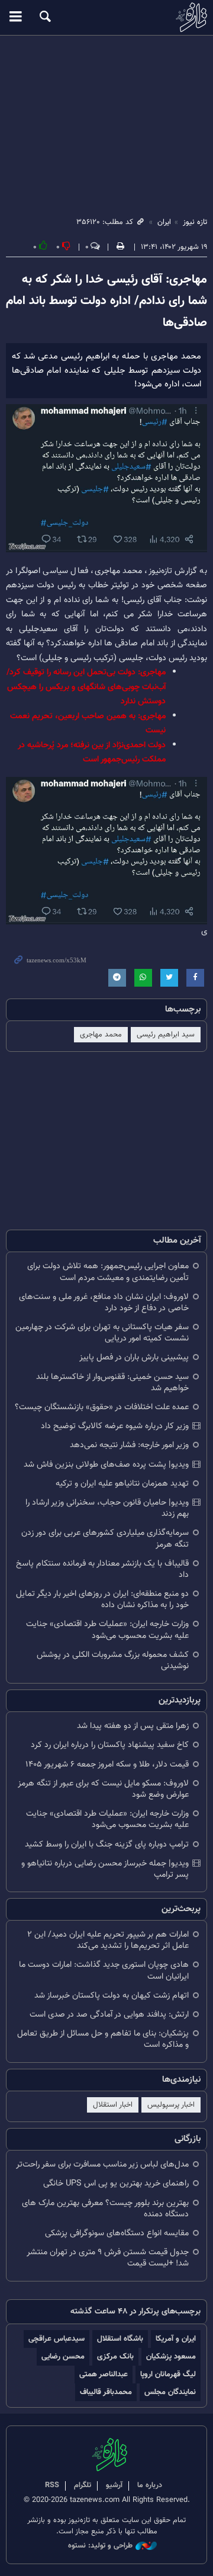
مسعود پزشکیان (171, 2356)
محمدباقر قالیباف (106, 2392)
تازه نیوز (106, 17)
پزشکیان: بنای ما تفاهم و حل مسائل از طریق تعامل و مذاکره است (103, 2039)
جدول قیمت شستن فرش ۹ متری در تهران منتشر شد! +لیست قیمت (108, 2258)
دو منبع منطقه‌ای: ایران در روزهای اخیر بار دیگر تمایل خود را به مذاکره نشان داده (102, 1599)
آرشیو (114, 2485)
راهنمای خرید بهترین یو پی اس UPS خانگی (116, 2183)
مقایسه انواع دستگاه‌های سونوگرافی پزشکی (117, 2233)
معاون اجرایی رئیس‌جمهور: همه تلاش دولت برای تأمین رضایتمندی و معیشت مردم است (108, 1272)
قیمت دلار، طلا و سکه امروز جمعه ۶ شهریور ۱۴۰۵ (107, 1764)
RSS (52, 2485)
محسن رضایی (63, 2356)
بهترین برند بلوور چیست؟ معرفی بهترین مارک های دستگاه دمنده (105, 2209)
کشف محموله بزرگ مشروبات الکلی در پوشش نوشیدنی (113, 1660)
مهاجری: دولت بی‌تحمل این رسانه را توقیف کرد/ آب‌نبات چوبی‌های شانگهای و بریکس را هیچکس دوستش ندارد (86, 687)
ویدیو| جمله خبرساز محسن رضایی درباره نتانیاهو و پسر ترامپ (105, 1869)
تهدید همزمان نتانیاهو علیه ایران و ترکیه (122, 1484)
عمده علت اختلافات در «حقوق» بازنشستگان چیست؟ (102, 1407)
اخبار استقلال (113, 2105)
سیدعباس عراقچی (57, 2339)
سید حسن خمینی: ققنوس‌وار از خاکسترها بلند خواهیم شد (112, 1383)
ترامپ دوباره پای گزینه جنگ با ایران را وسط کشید (107, 1844)
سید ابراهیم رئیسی (166, 1035)
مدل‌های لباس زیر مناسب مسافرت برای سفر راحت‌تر (102, 2164)
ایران (164, 222)
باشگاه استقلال (120, 2339)
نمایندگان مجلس (170, 2392)
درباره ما (150, 2485)
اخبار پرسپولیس (171, 2105)
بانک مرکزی (115, 2356)
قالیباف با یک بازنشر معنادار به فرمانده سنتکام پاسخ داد (102, 1569)
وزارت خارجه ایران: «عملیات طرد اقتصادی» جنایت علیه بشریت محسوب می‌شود (107, 1630)
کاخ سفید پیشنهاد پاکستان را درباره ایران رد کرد (110, 1745)
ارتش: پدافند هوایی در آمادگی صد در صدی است (109, 2015)
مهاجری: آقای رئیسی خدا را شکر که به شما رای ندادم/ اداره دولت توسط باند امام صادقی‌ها (106, 301)
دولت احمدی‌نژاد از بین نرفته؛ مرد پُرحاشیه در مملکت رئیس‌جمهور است (92, 752)
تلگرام (83, 2485)
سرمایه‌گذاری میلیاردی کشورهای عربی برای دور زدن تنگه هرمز (105, 1538)
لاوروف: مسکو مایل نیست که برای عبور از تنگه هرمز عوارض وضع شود (103, 1789)
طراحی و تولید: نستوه (100, 2546)
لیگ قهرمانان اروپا (168, 2374)
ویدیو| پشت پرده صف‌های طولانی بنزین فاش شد (106, 1465)
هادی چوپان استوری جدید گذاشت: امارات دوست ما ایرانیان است (104, 1970)
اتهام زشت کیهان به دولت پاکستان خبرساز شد (112, 1996)
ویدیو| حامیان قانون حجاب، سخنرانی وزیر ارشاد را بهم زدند (107, 1508)
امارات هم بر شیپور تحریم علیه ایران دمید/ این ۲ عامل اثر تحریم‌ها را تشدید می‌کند (108, 1940)
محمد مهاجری (101, 1035)
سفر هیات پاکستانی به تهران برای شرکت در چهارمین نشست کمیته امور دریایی (102, 1333)
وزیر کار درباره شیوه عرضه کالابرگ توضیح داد (115, 1426)
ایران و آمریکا (176, 2339)
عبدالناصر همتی (104, 2374)
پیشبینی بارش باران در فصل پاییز (134, 1357)
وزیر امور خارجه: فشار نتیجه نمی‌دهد (129, 1445)
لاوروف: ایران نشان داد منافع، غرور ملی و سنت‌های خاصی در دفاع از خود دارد (104, 1303)
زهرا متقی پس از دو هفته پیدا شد (133, 1726)
